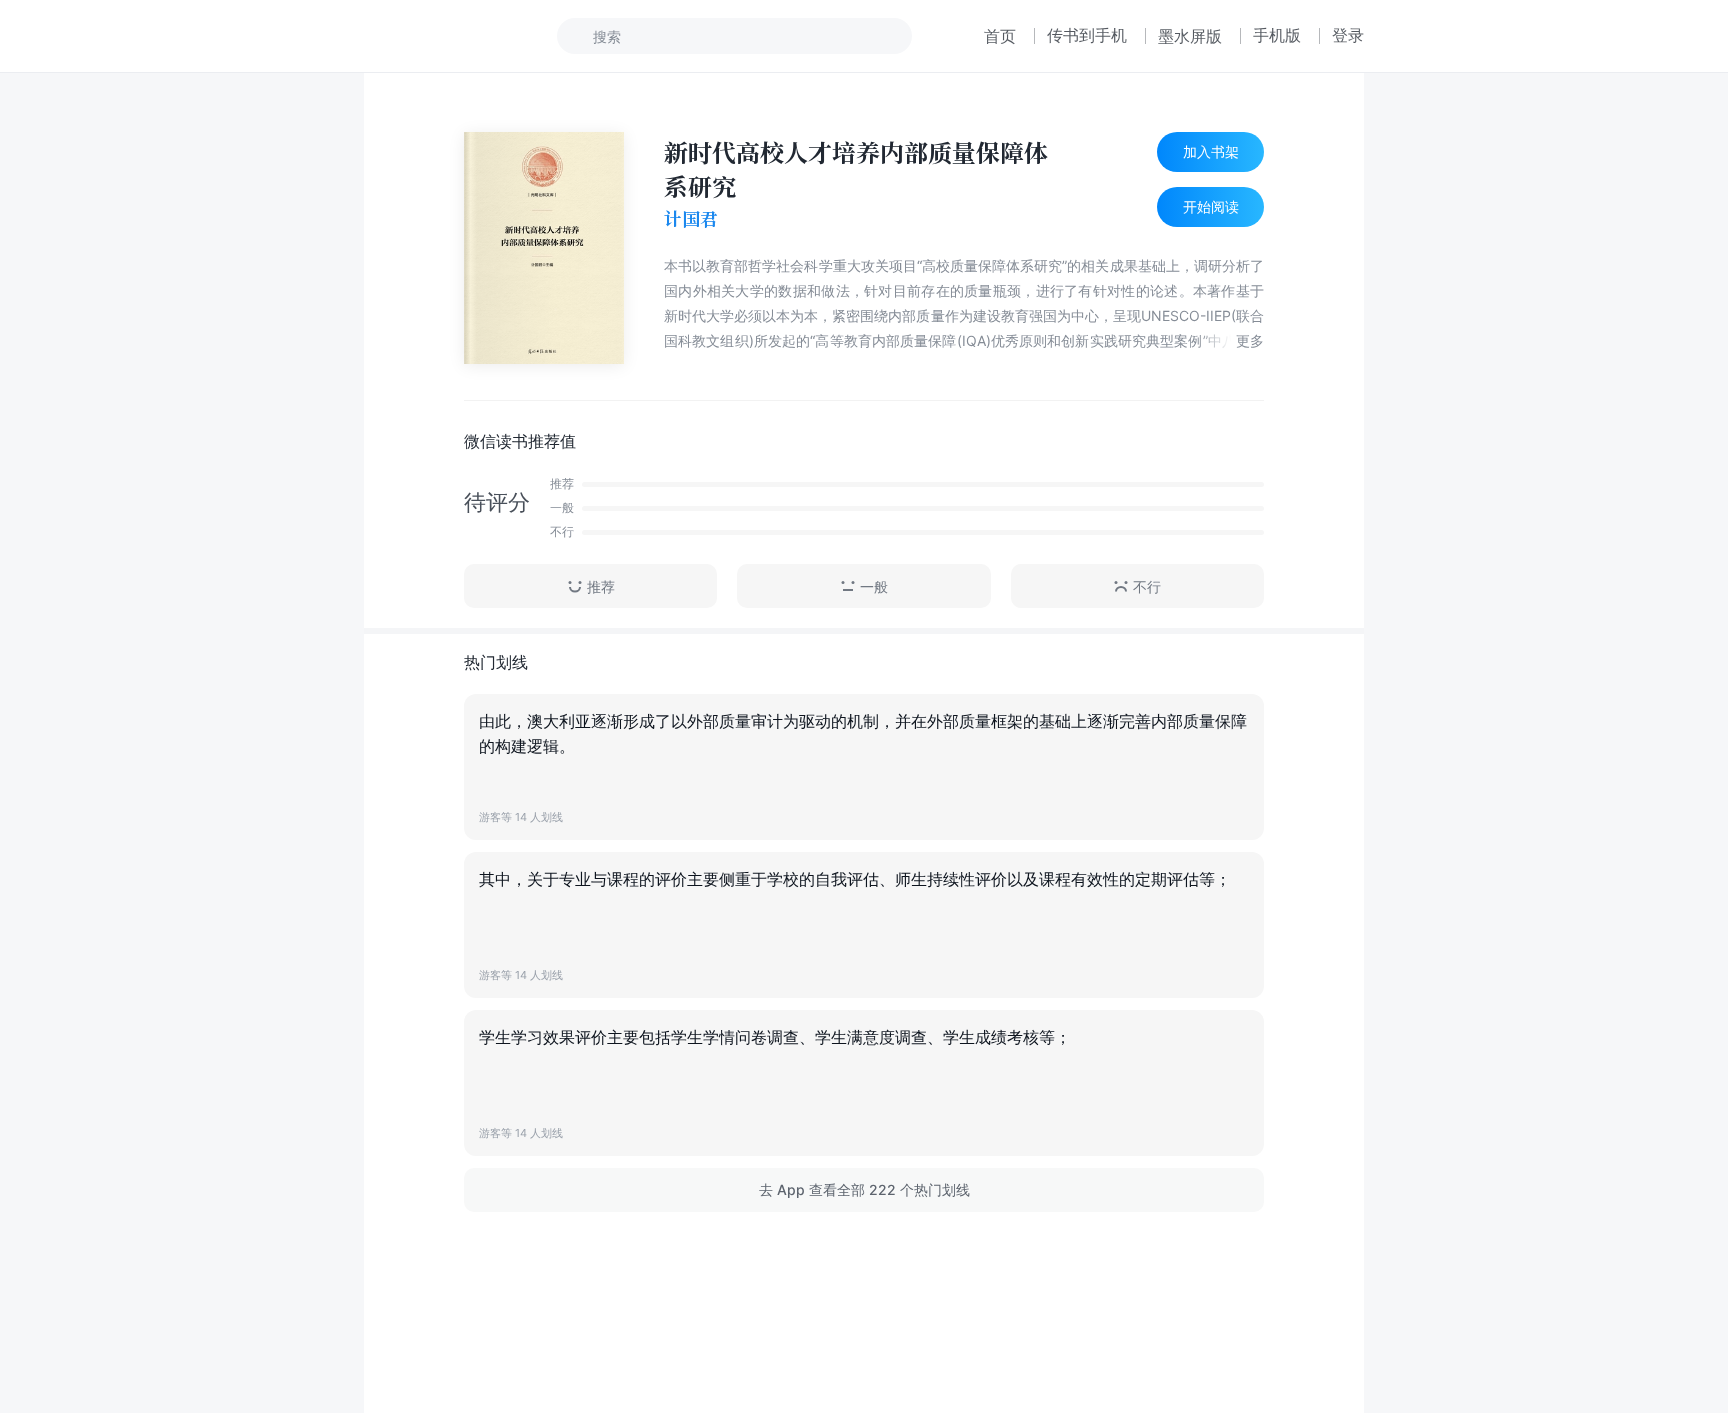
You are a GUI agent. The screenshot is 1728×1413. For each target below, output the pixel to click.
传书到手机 (1087, 35)
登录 (1348, 35)
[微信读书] (430, 36)
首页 (1000, 36)
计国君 (691, 219)
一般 (874, 586)
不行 (1147, 586)
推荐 (601, 586)
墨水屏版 (1190, 36)
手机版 (1277, 35)
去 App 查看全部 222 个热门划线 (864, 1189)
